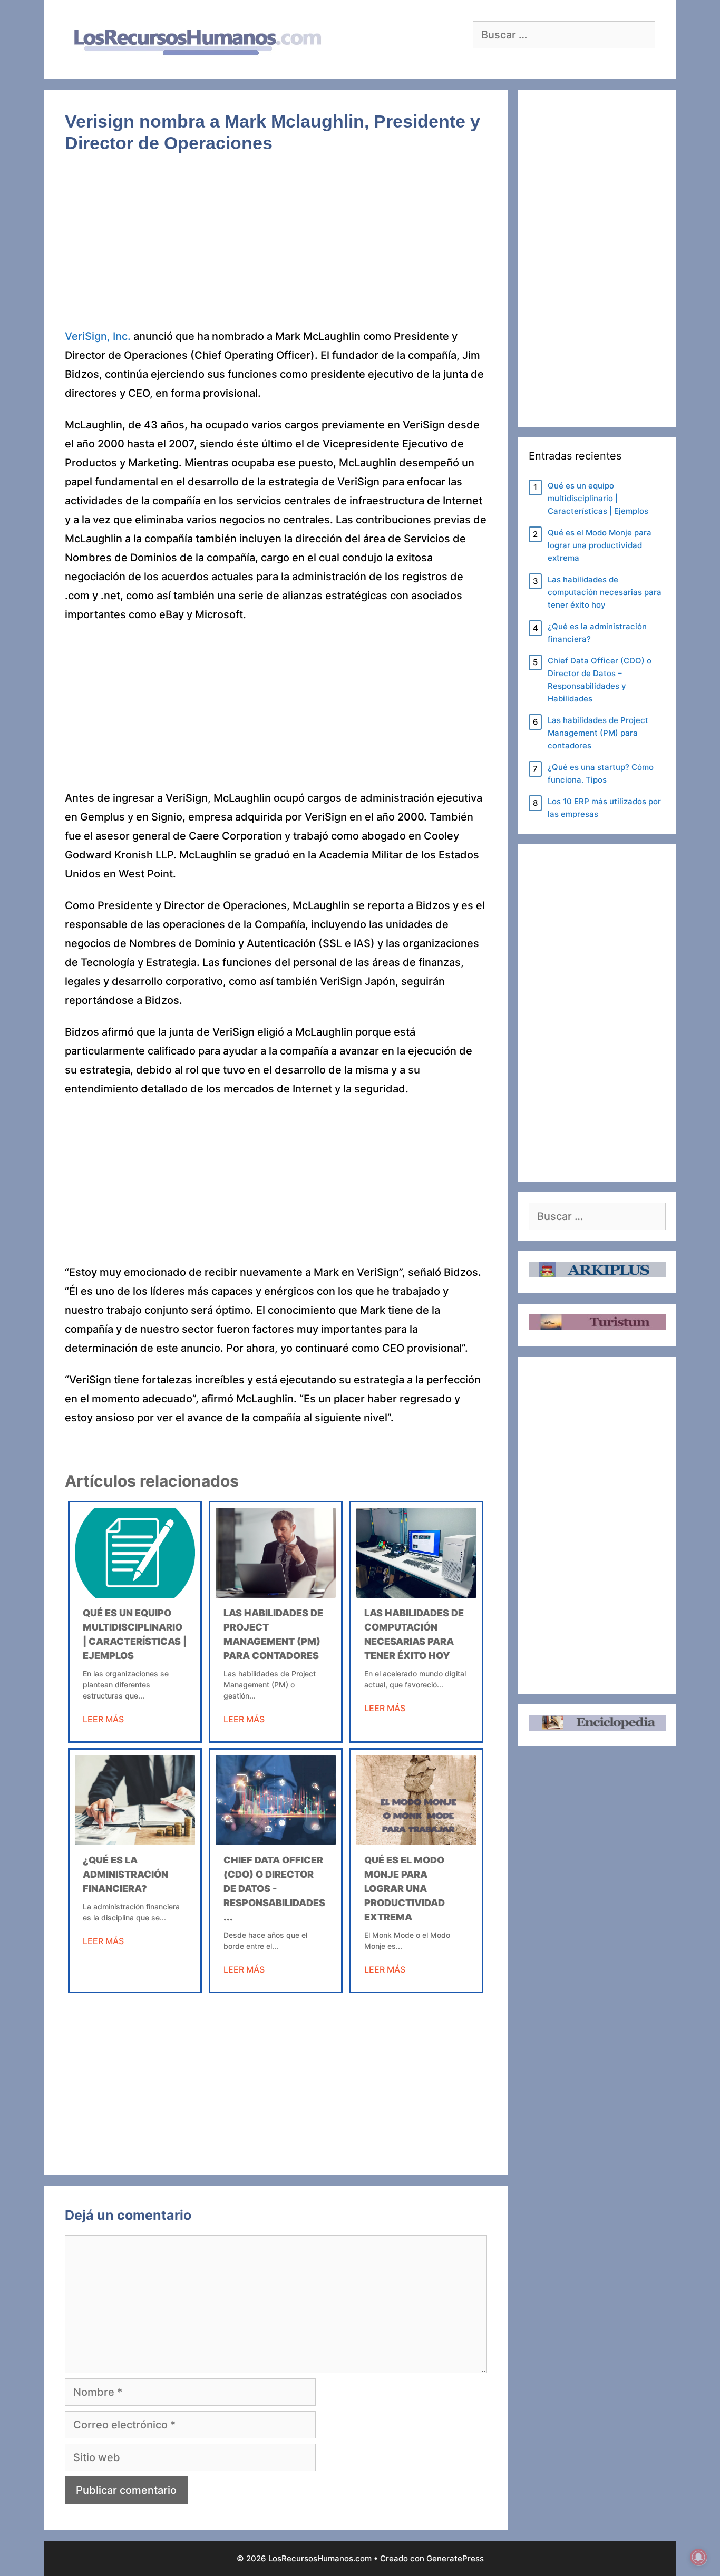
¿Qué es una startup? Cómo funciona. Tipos (601, 773)
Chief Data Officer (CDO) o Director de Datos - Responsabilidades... (274, 1889)
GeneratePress (455, 2558)
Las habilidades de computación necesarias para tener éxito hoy (605, 592)
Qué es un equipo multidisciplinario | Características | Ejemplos (598, 498)
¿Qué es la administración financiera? (125, 1874)
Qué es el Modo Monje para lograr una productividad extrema (405, 1889)
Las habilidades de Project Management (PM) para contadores (598, 733)
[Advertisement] (276, 249)
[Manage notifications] (698, 2557)
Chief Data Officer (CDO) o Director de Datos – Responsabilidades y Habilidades (600, 680)
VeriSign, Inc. (98, 336)
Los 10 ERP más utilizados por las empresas (604, 808)
